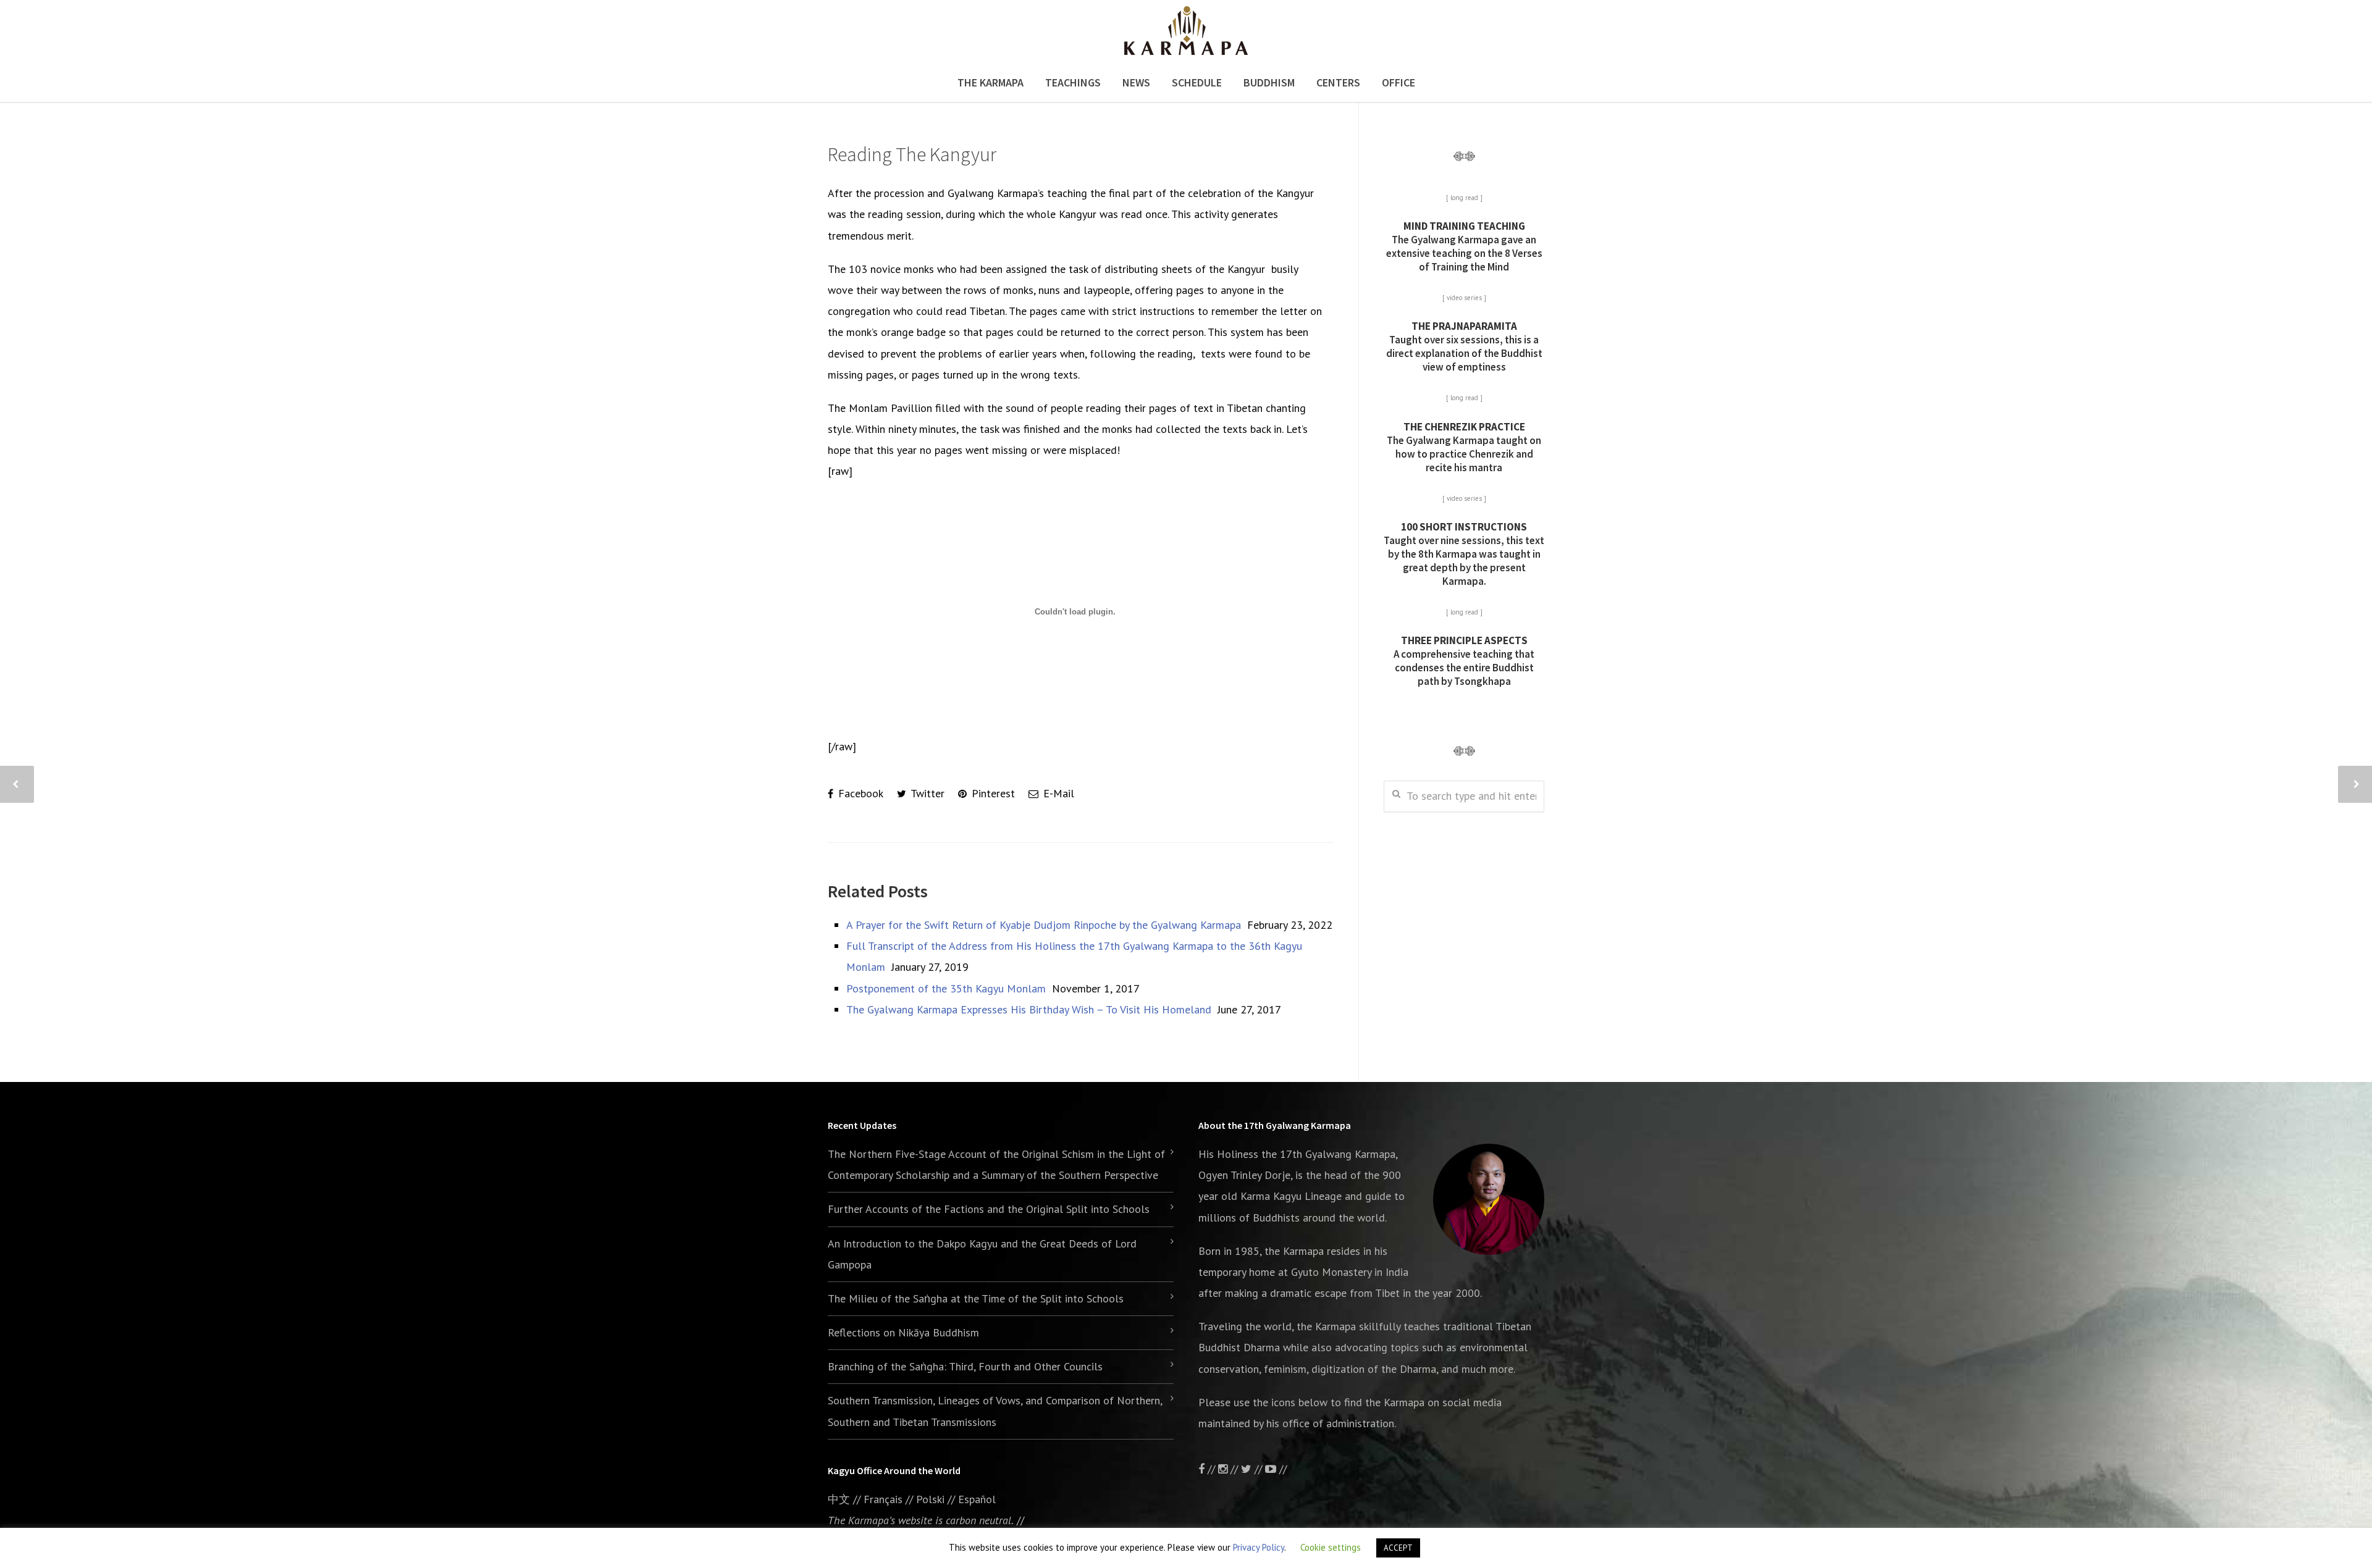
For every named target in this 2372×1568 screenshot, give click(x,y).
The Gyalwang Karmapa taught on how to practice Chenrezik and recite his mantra (1464, 447)
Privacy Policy (1259, 1547)
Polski (930, 1499)
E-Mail (1057, 793)
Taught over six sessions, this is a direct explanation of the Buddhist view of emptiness (1464, 346)
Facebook (859, 793)
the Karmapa (1294, 1251)
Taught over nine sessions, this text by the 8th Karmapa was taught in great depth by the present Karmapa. (1464, 554)
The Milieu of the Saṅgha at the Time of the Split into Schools (976, 1298)
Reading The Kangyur (912, 154)
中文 (839, 1499)
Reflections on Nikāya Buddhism (903, 1332)
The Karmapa (990, 82)
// (1258, 1469)
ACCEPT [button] (1398, 1548)
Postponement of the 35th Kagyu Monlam (946, 988)
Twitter (926, 793)
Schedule (1197, 82)
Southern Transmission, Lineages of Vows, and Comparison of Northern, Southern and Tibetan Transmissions (995, 1411)
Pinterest (992, 793)
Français (883, 1499)
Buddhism (1269, 82)
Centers (1338, 82)
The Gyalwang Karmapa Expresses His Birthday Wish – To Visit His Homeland (1029, 1009)
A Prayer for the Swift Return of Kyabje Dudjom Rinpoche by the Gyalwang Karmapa (1044, 925)
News (1136, 82)
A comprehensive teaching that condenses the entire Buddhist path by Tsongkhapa (1464, 661)
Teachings (1073, 82)
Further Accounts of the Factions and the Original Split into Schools (989, 1209)
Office (1398, 82)
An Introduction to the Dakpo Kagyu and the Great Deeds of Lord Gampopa (982, 1254)
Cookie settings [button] (1331, 1547)
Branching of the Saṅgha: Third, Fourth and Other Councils (965, 1366)
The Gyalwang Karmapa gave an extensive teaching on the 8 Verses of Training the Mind (1464, 246)
